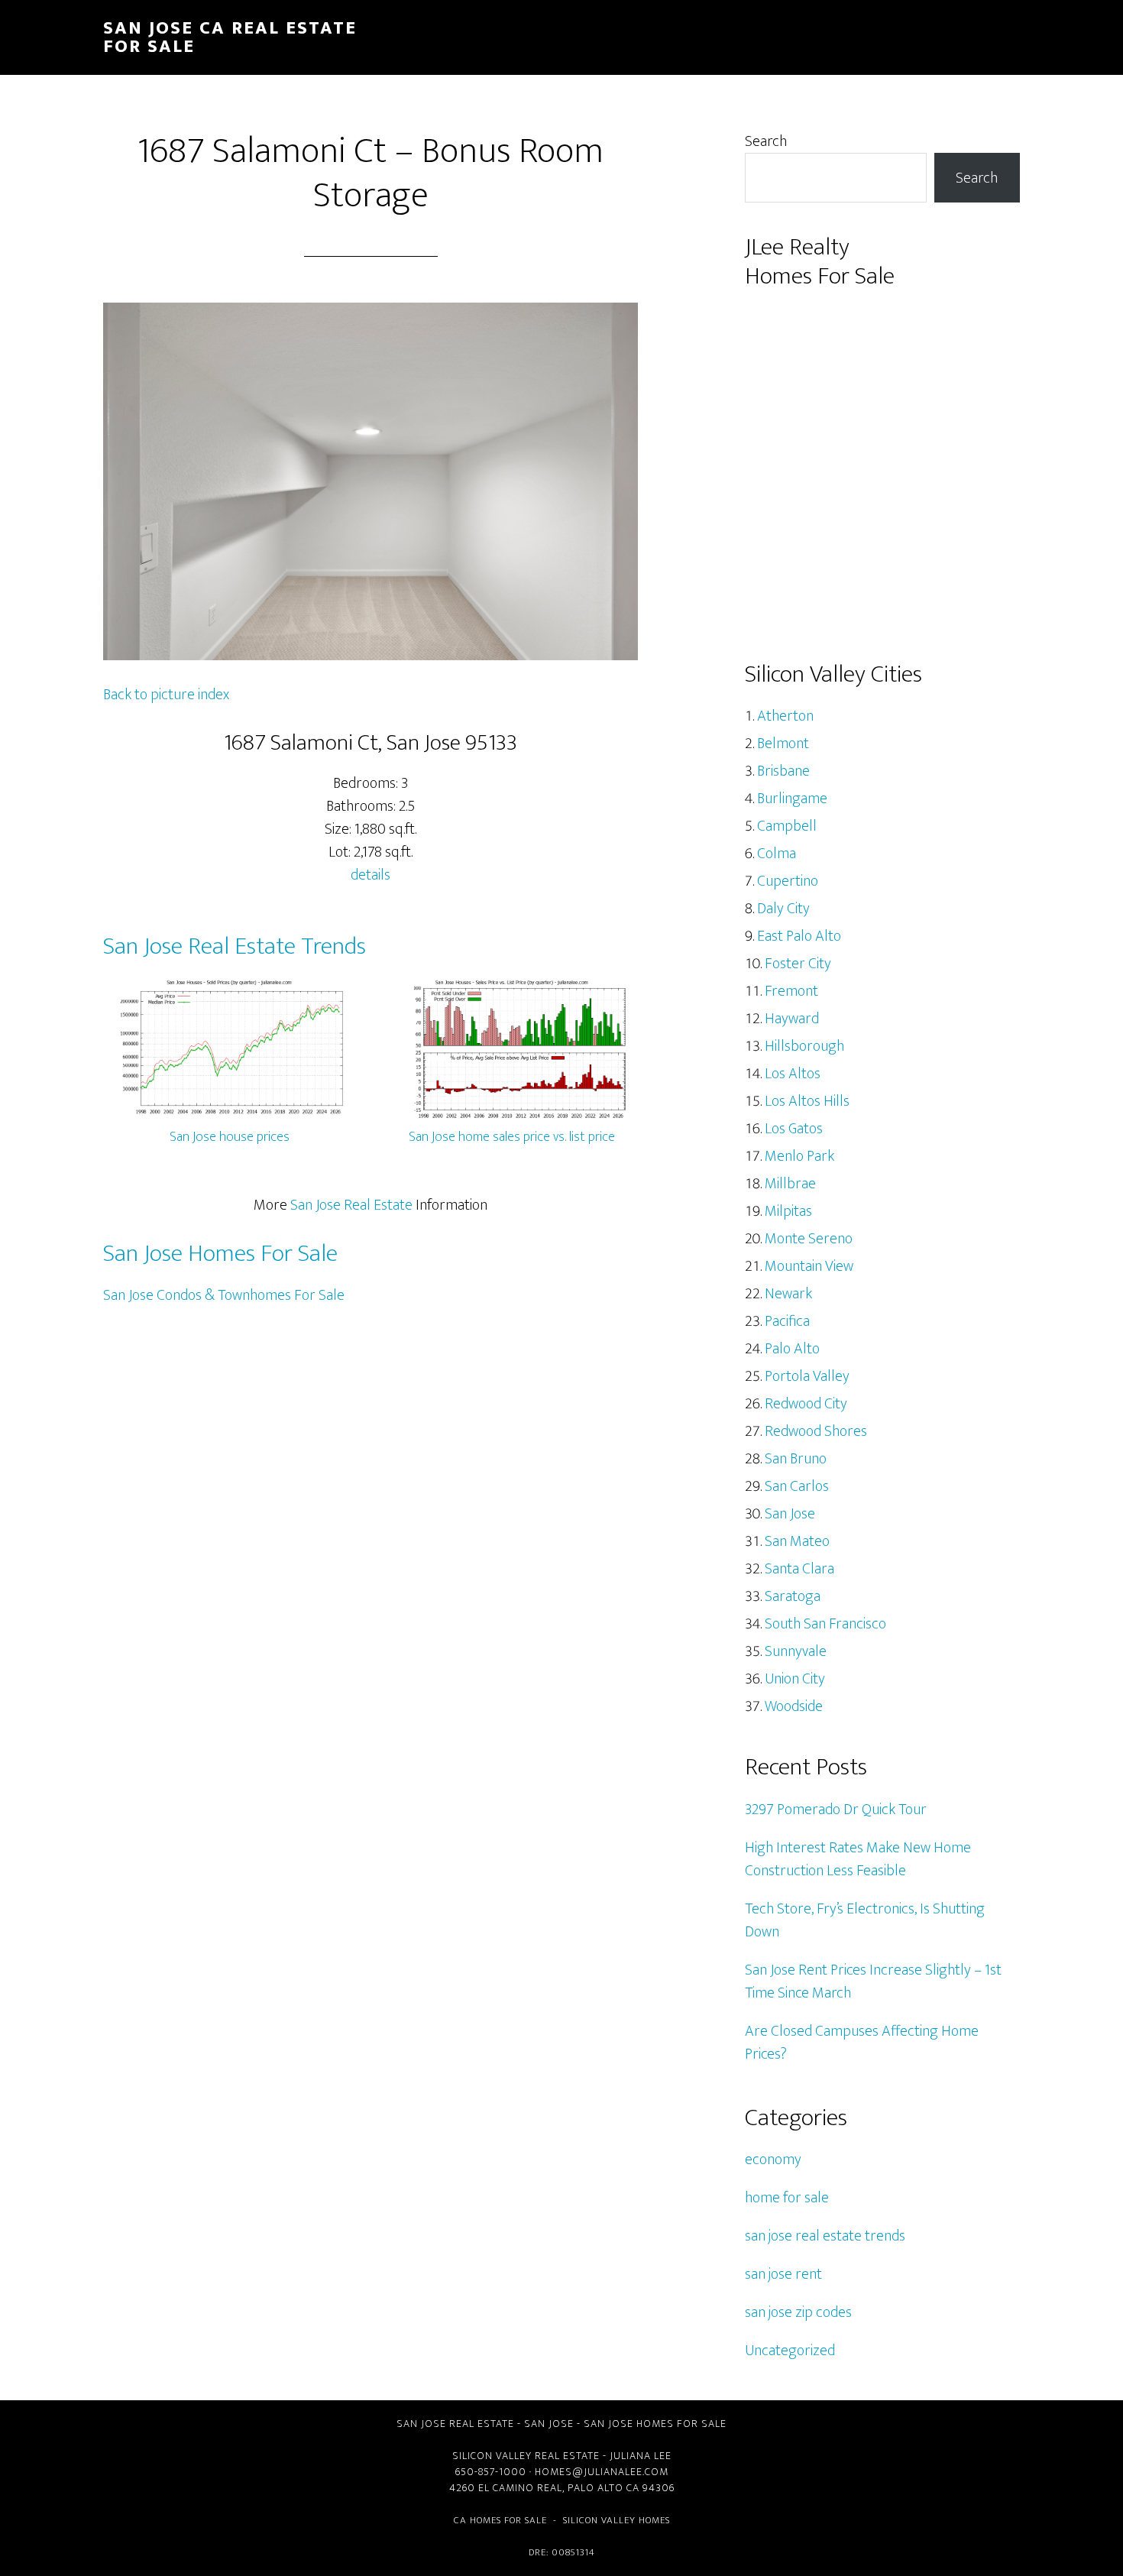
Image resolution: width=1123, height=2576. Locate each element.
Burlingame (792, 799)
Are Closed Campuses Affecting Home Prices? (862, 2043)
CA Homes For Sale (500, 2520)
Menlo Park (799, 1156)
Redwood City (806, 1404)
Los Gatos (794, 1129)
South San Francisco (825, 1624)
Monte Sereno (809, 1239)
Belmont (783, 744)
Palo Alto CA (604, 2488)
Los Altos (793, 1074)
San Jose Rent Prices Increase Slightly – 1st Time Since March (873, 1981)
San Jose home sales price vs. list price (512, 1137)
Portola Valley (807, 1376)
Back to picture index (166, 695)
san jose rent (783, 2274)
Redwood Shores (816, 1431)
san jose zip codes (798, 2312)
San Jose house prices (230, 1137)
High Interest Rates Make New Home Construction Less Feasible (858, 1859)
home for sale (787, 2198)
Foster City (798, 964)
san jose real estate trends (825, 2236)
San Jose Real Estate (351, 1205)
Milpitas (788, 1211)
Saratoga (793, 1596)
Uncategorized (790, 2351)
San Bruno (796, 1459)
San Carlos (797, 1486)
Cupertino (788, 881)
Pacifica (787, 1321)
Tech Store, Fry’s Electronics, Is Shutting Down (865, 1920)
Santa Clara (799, 1569)
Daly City (783, 909)
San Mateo (797, 1541)
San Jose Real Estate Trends (235, 946)
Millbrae (790, 1184)
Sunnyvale (796, 1651)
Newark (788, 1294)
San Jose (790, 1514)
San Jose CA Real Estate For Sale (230, 37)
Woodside (794, 1706)
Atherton (785, 716)
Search (766, 141)
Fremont (791, 991)
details (371, 875)
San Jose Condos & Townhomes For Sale (224, 1295)
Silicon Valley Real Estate (526, 2456)
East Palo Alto (799, 936)
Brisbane (783, 771)
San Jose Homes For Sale (220, 1254)
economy (773, 2160)
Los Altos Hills (807, 1101)
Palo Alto (792, 1349)
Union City (795, 1679)
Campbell (787, 826)
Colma (777, 854)
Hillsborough (804, 1046)
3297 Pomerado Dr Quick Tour (836, 1810)
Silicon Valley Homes (617, 2520)
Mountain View (809, 1266)
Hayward (792, 1019)
